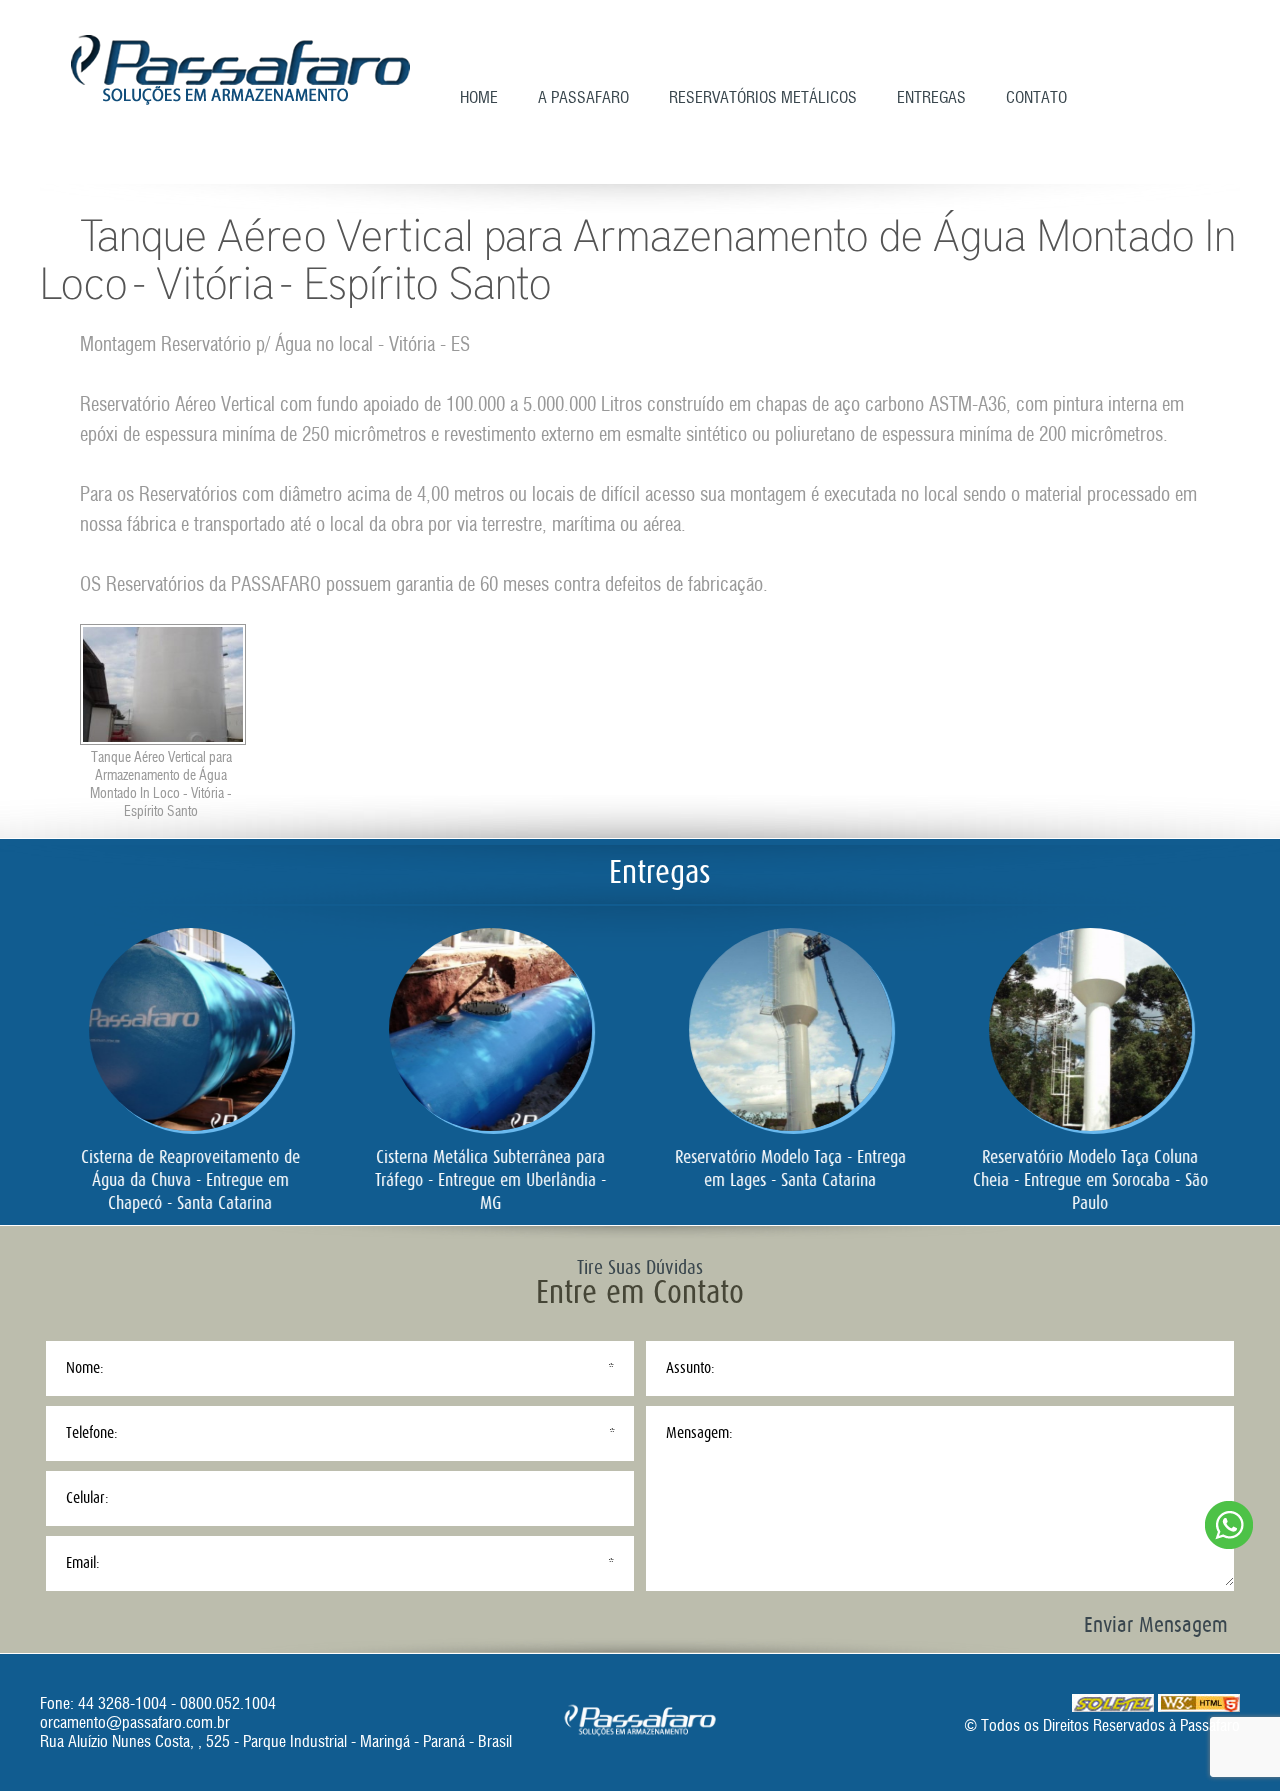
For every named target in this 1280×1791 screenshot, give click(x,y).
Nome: (85, 1368)
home (479, 97)
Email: (83, 1563)
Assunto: (690, 1368)
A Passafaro (583, 97)
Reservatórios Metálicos (763, 97)
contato (1036, 97)
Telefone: (92, 1433)
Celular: (87, 1498)
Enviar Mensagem (1156, 1624)
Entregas (931, 97)
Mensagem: (699, 1433)
